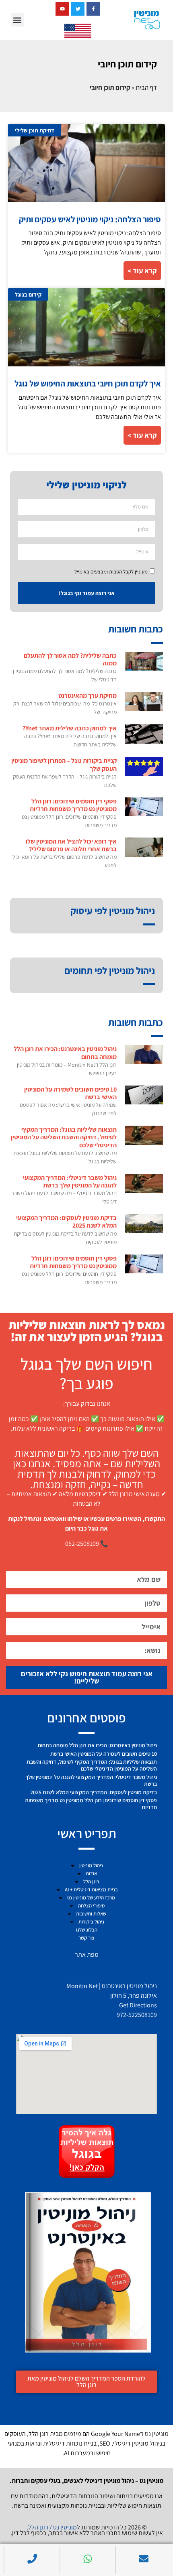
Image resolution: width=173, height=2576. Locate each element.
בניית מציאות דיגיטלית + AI (91, 1890)
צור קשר (86, 1938)
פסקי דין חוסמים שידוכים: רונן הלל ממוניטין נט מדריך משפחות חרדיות (73, 805)
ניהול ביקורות (91, 1922)
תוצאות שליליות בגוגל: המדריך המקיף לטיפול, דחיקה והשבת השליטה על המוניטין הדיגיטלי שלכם (64, 1137)
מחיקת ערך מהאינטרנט (88, 696)
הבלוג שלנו (87, 1930)
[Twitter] (78, 9)
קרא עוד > (142, 271)
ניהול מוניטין (91, 1865)
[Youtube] (62, 9)
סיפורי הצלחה (91, 1906)
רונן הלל (91, 1882)
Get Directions (138, 2005)
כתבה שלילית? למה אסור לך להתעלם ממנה (70, 659)
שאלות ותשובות (91, 1914)
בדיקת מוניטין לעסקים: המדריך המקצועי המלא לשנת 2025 (66, 1222)
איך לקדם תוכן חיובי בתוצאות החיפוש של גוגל (88, 383)
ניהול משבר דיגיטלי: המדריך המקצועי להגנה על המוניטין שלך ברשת (70, 1181)
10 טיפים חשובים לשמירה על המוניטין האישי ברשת (70, 1093)
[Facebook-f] (93, 9)
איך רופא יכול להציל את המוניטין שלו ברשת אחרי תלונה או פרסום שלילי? (71, 845)
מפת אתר (87, 1955)
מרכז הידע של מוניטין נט (91, 1898)
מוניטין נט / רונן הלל (53, 2527)
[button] (18, 20)
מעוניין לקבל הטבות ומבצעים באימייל (111, 572)
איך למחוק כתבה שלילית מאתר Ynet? (70, 728)
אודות (91, 1874)
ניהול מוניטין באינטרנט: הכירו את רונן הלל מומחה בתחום (65, 1053)
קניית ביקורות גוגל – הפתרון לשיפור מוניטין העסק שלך (64, 764)
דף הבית (146, 87)
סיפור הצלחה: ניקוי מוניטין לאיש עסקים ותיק (90, 219)
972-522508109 (137, 2015)
